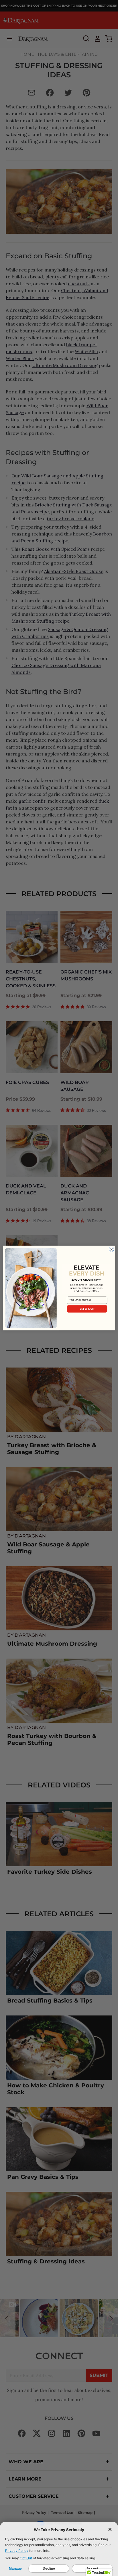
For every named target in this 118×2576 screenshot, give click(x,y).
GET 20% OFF (87, 1309)
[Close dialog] (111, 1250)
